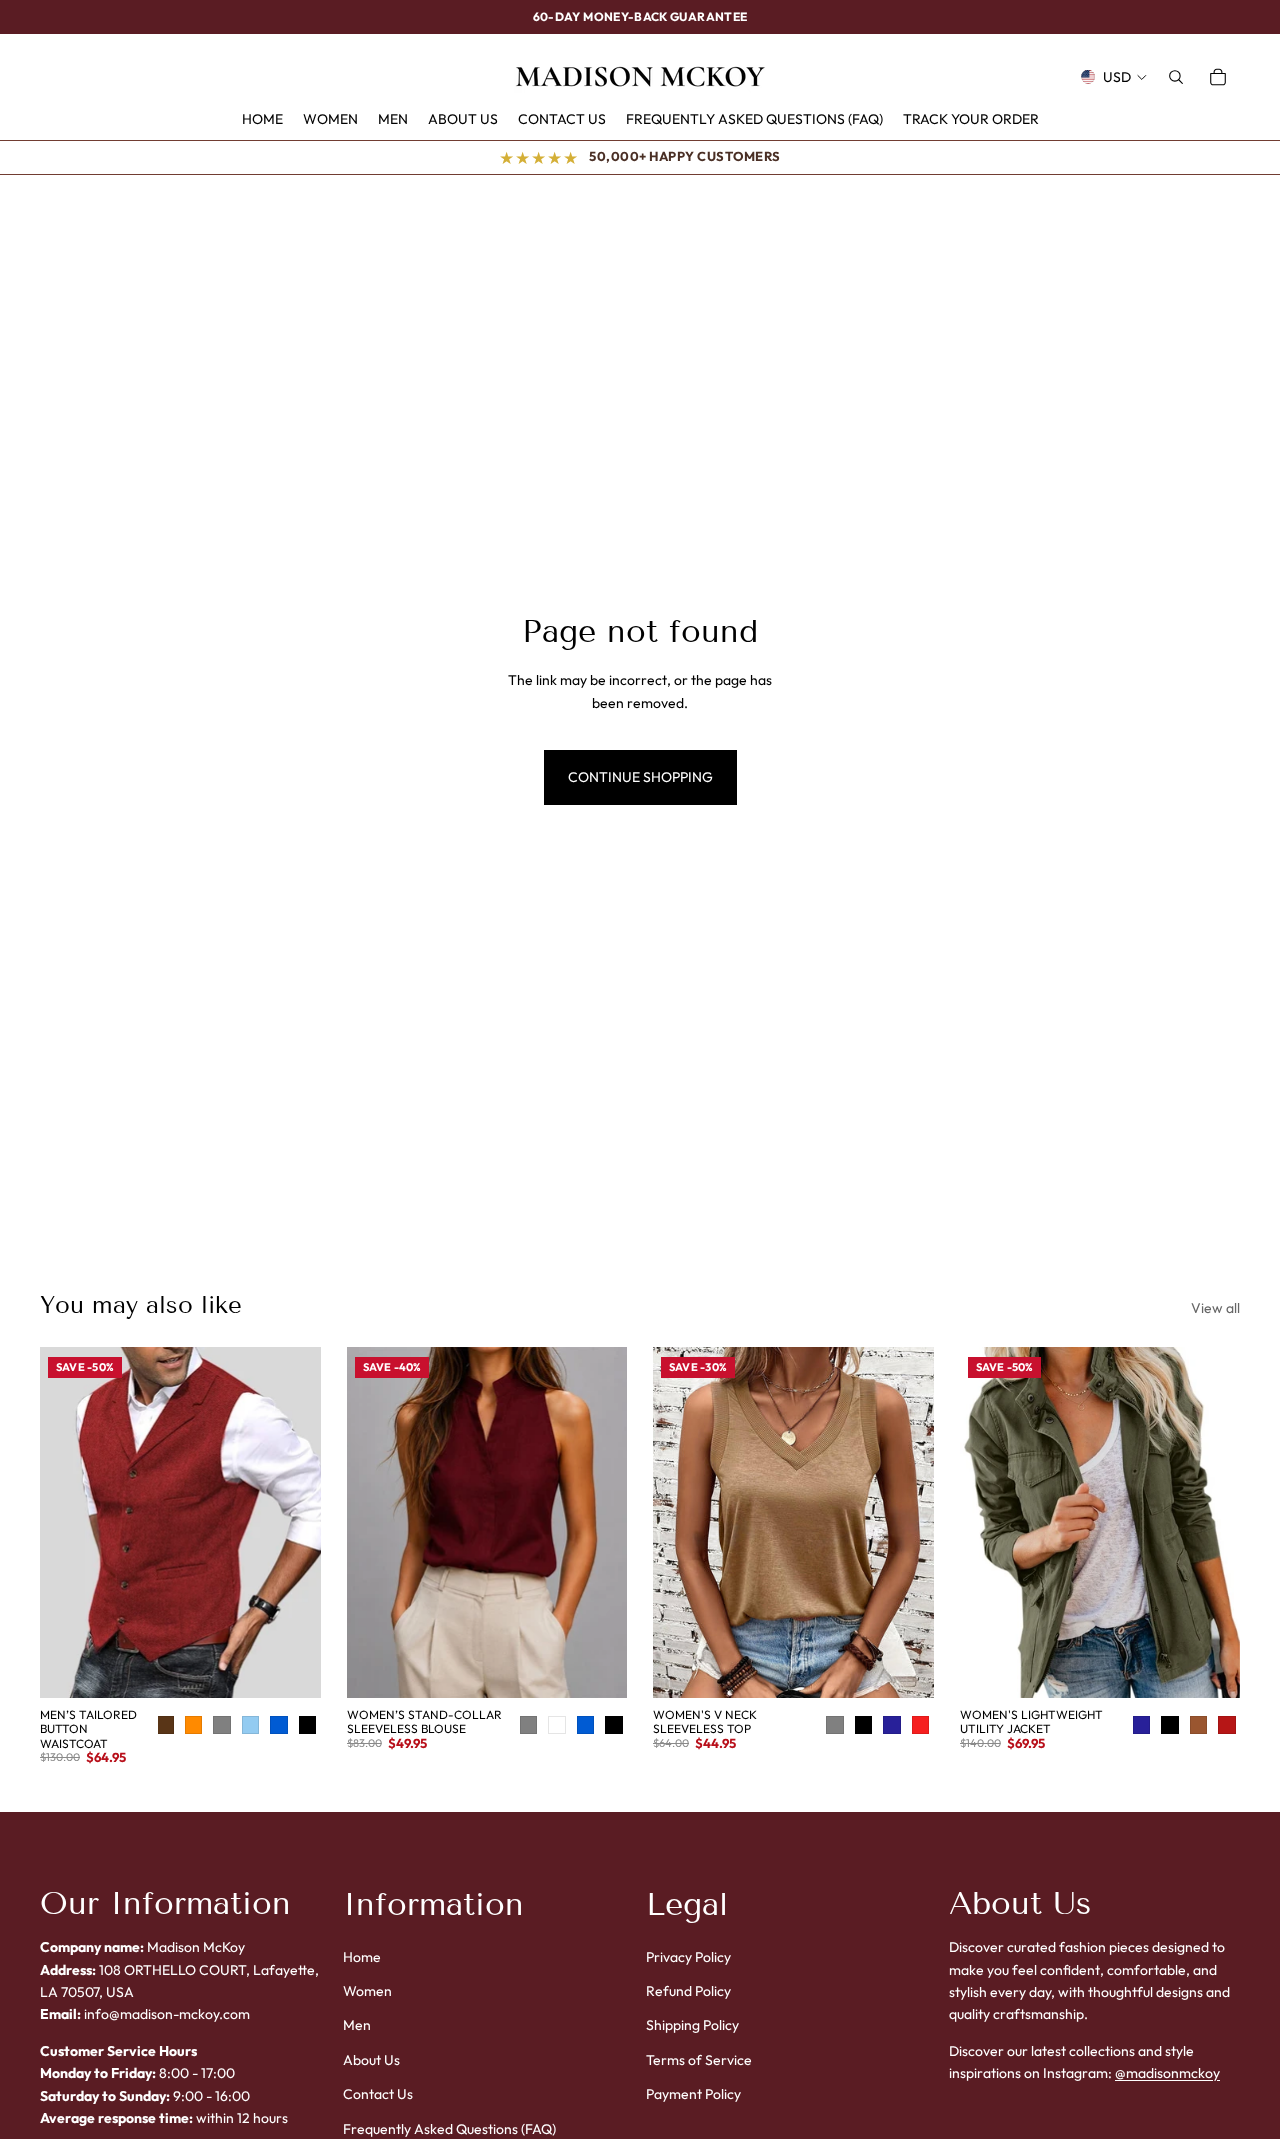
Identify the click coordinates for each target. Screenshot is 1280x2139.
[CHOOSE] (306, 1667)
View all (1215, 1308)
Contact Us (378, 2094)
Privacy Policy (688, 1957)
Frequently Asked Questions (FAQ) (449, 2129)
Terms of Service (699, 2060)
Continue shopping (640, 777)
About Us (371, 2060)
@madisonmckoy (1167, 2073)
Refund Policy (688, 1991)
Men (357, 2026)
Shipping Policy (692, 2026)
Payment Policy (693, 2094)
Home (362, 1957)
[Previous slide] (70, 1523)
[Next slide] (291, 1523)
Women (367, 1991)
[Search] (1176, 77)
